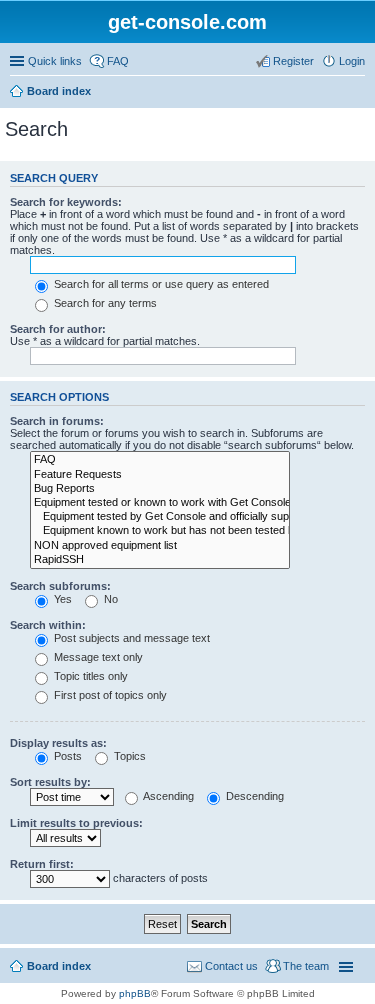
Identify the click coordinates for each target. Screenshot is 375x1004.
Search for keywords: (66, 202)
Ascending (167, 796)
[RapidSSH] (160, 560)
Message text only (97, 657)
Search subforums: (60, 586)
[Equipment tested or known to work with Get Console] (160, 503)
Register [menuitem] (293, 61)
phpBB (135, 993)
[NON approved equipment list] (160, 546)
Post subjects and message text (130, 638)
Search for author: (58, 329)
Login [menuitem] (352, 61)
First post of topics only (109, 695)
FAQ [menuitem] (118, 61)
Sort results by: (50, 782)
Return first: (42, 864)
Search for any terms (104, 303)
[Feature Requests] (160, 475)
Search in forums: (57, 421)
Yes (61, 599)
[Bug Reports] (160, 489)
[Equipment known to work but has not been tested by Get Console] (160, 531)
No (109, 599)
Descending (253, 796)
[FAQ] (160, 460)
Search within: (48, 625)
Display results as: (58, 743)
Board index (59, 91)
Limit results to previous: (76, 823)
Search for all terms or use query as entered (160, 284)
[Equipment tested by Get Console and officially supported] (160, 517)
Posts (66, 756)
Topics (128, 756)
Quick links (55, 61)
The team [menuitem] (306, 966)
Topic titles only (89, 676)
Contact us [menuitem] (231, 966)
